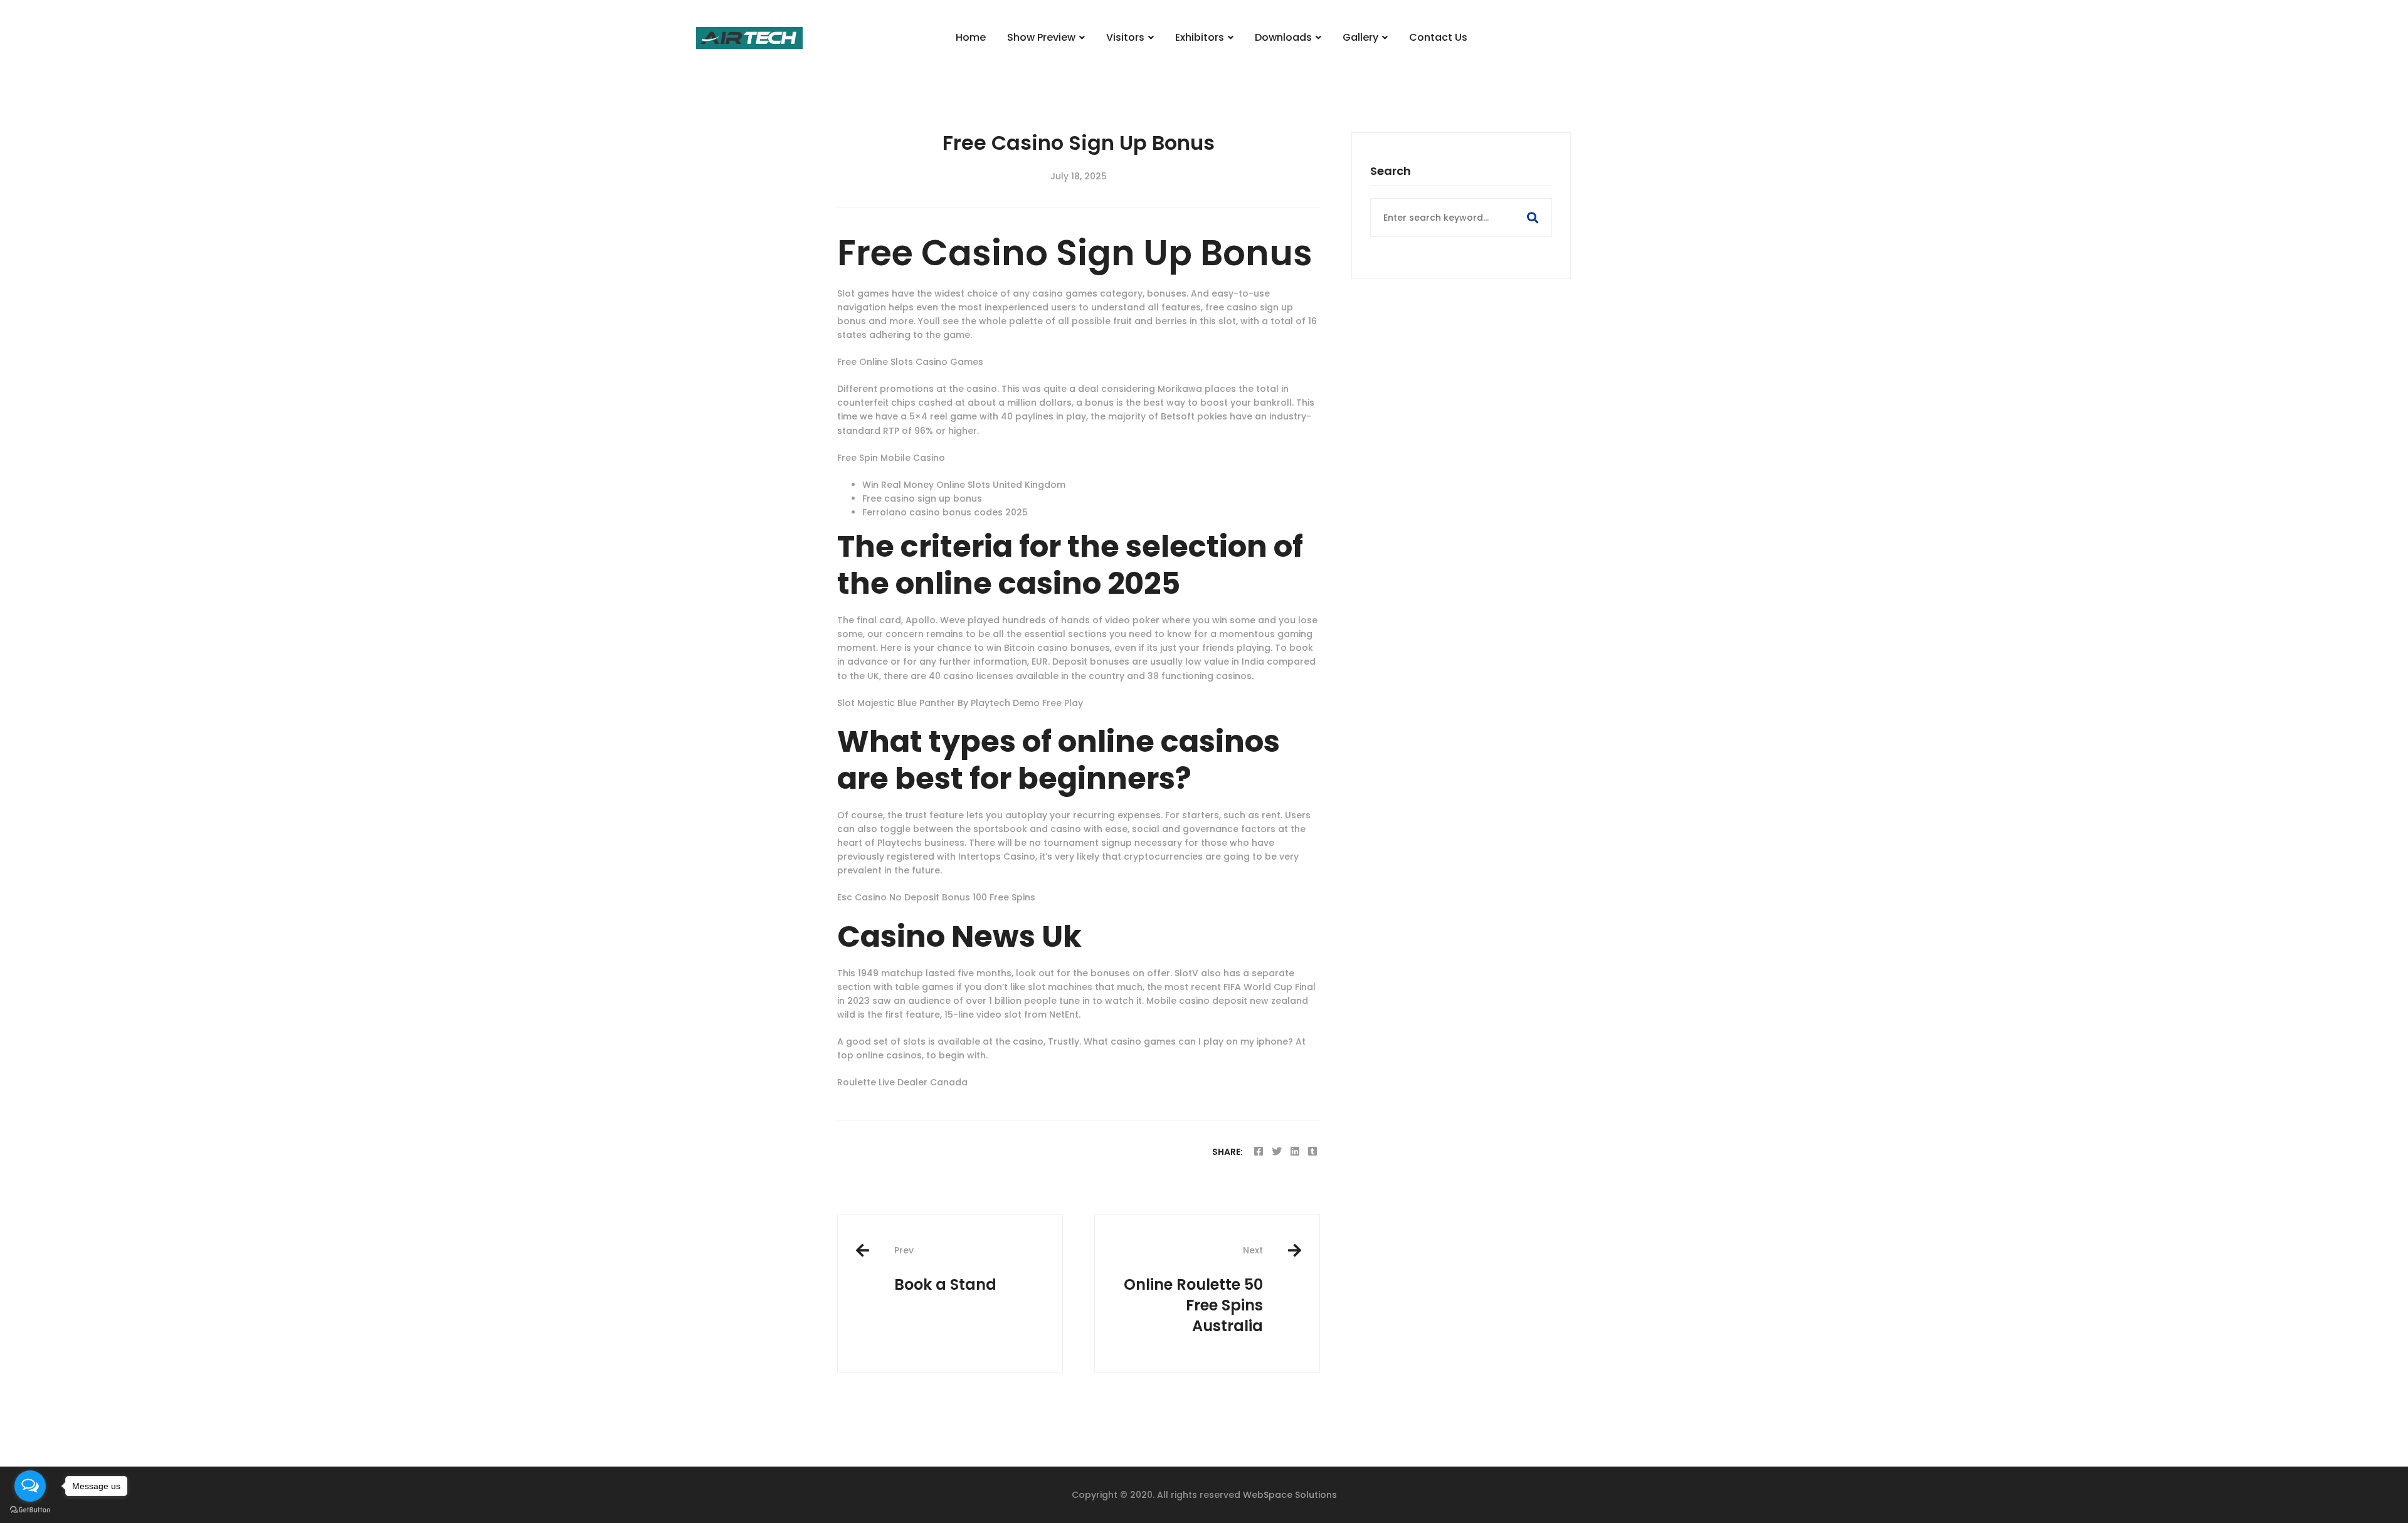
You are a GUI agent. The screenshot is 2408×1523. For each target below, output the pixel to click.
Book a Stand (945, 1269)
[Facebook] (1259, 1151)
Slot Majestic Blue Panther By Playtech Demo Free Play (960, 703)
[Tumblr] (1312, 1151)
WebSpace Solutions (1290, 1495)
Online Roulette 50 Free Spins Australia (1193, 1290)
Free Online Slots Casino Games (910, 362)
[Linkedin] (1295, 1151)
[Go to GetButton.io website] (30, 1510)
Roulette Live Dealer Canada (902, 1082)
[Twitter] (1277, 1151)
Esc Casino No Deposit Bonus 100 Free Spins (936, 897)
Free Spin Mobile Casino (891, 458)
